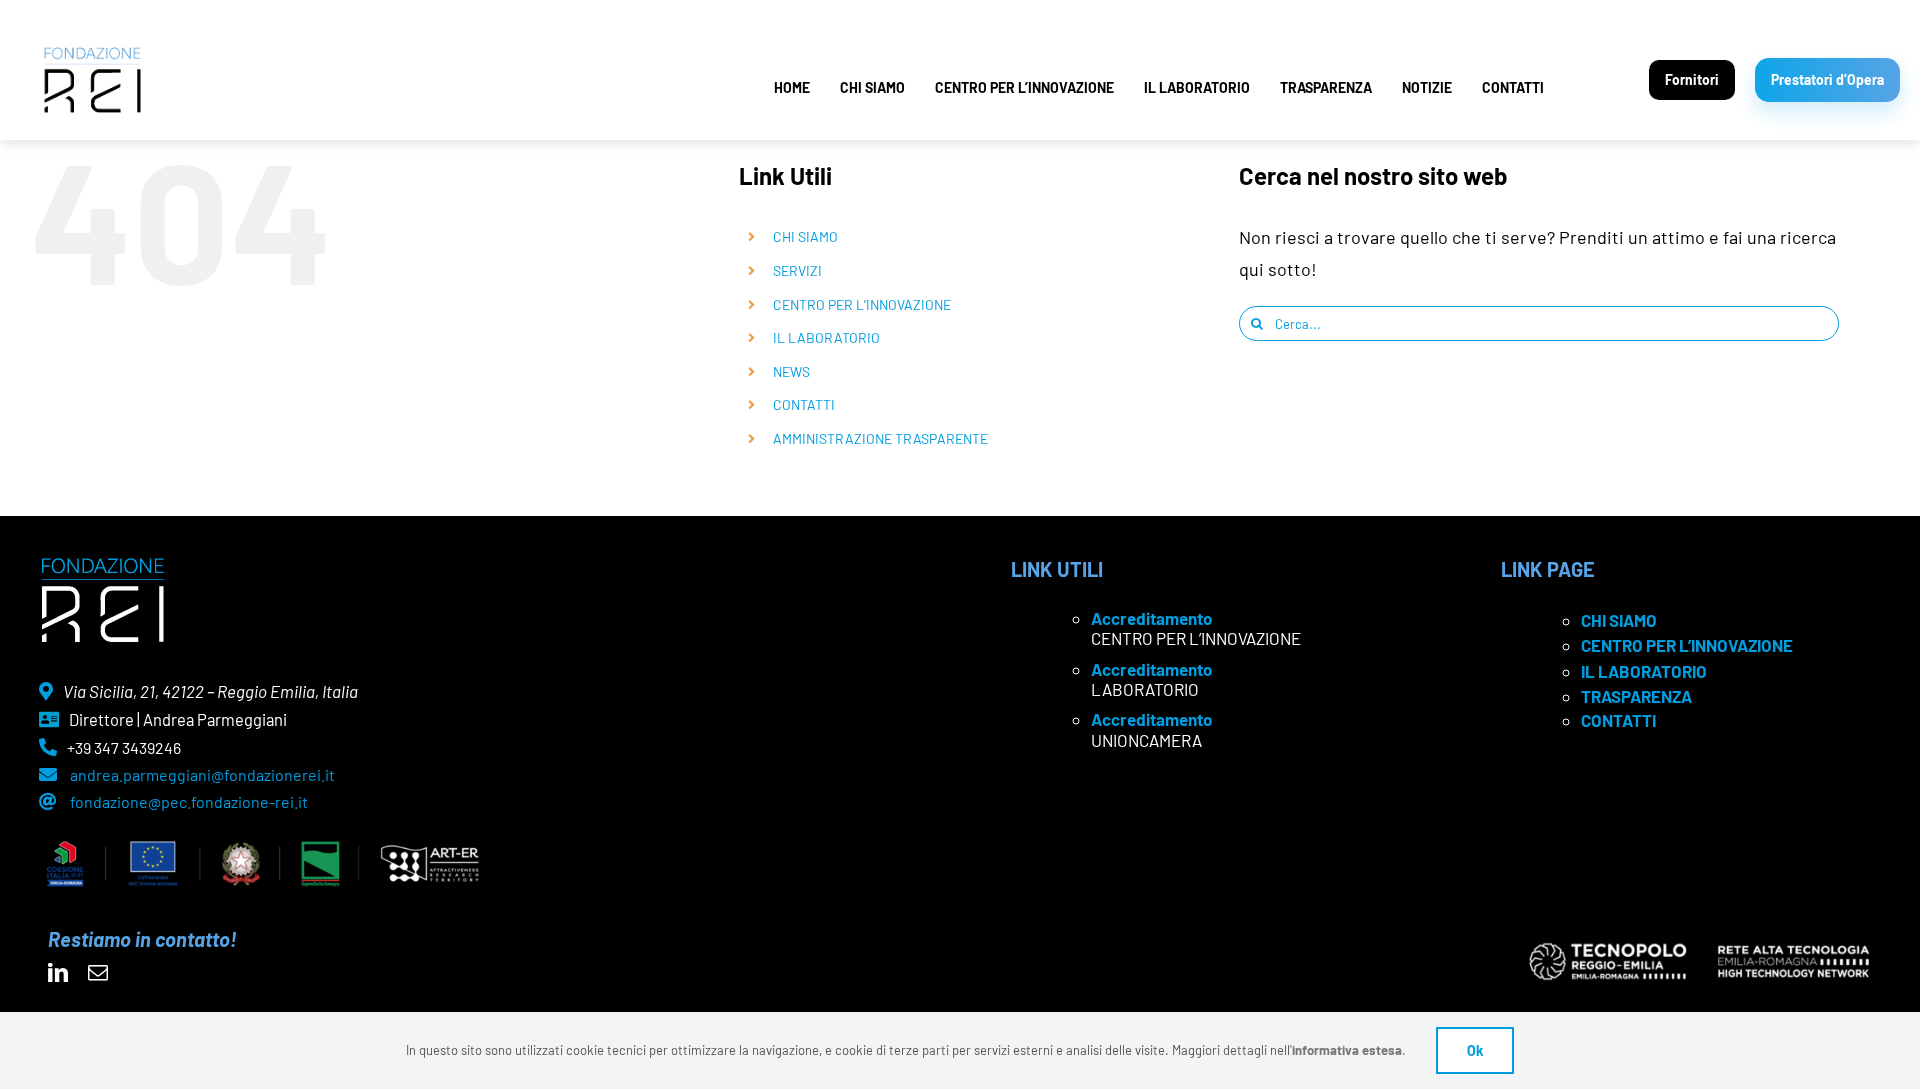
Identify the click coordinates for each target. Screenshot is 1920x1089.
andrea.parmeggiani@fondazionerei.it (202, 774)
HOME (792, 87)
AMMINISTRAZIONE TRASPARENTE (880, 438)
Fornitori (1692, 79)
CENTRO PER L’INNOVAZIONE (1024, 87)
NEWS (791, 371)
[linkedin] (58, 973)
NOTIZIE (1427, 87)
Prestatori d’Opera (1827, 79)
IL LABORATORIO (1197, 87)
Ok (1475, 1050)
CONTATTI (1513, 87)
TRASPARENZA (1326, 87)
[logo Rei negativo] (102, 565)
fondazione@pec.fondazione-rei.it (189, 801)
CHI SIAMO (872, 87)
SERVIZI (797, 270)
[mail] (98, 973)
